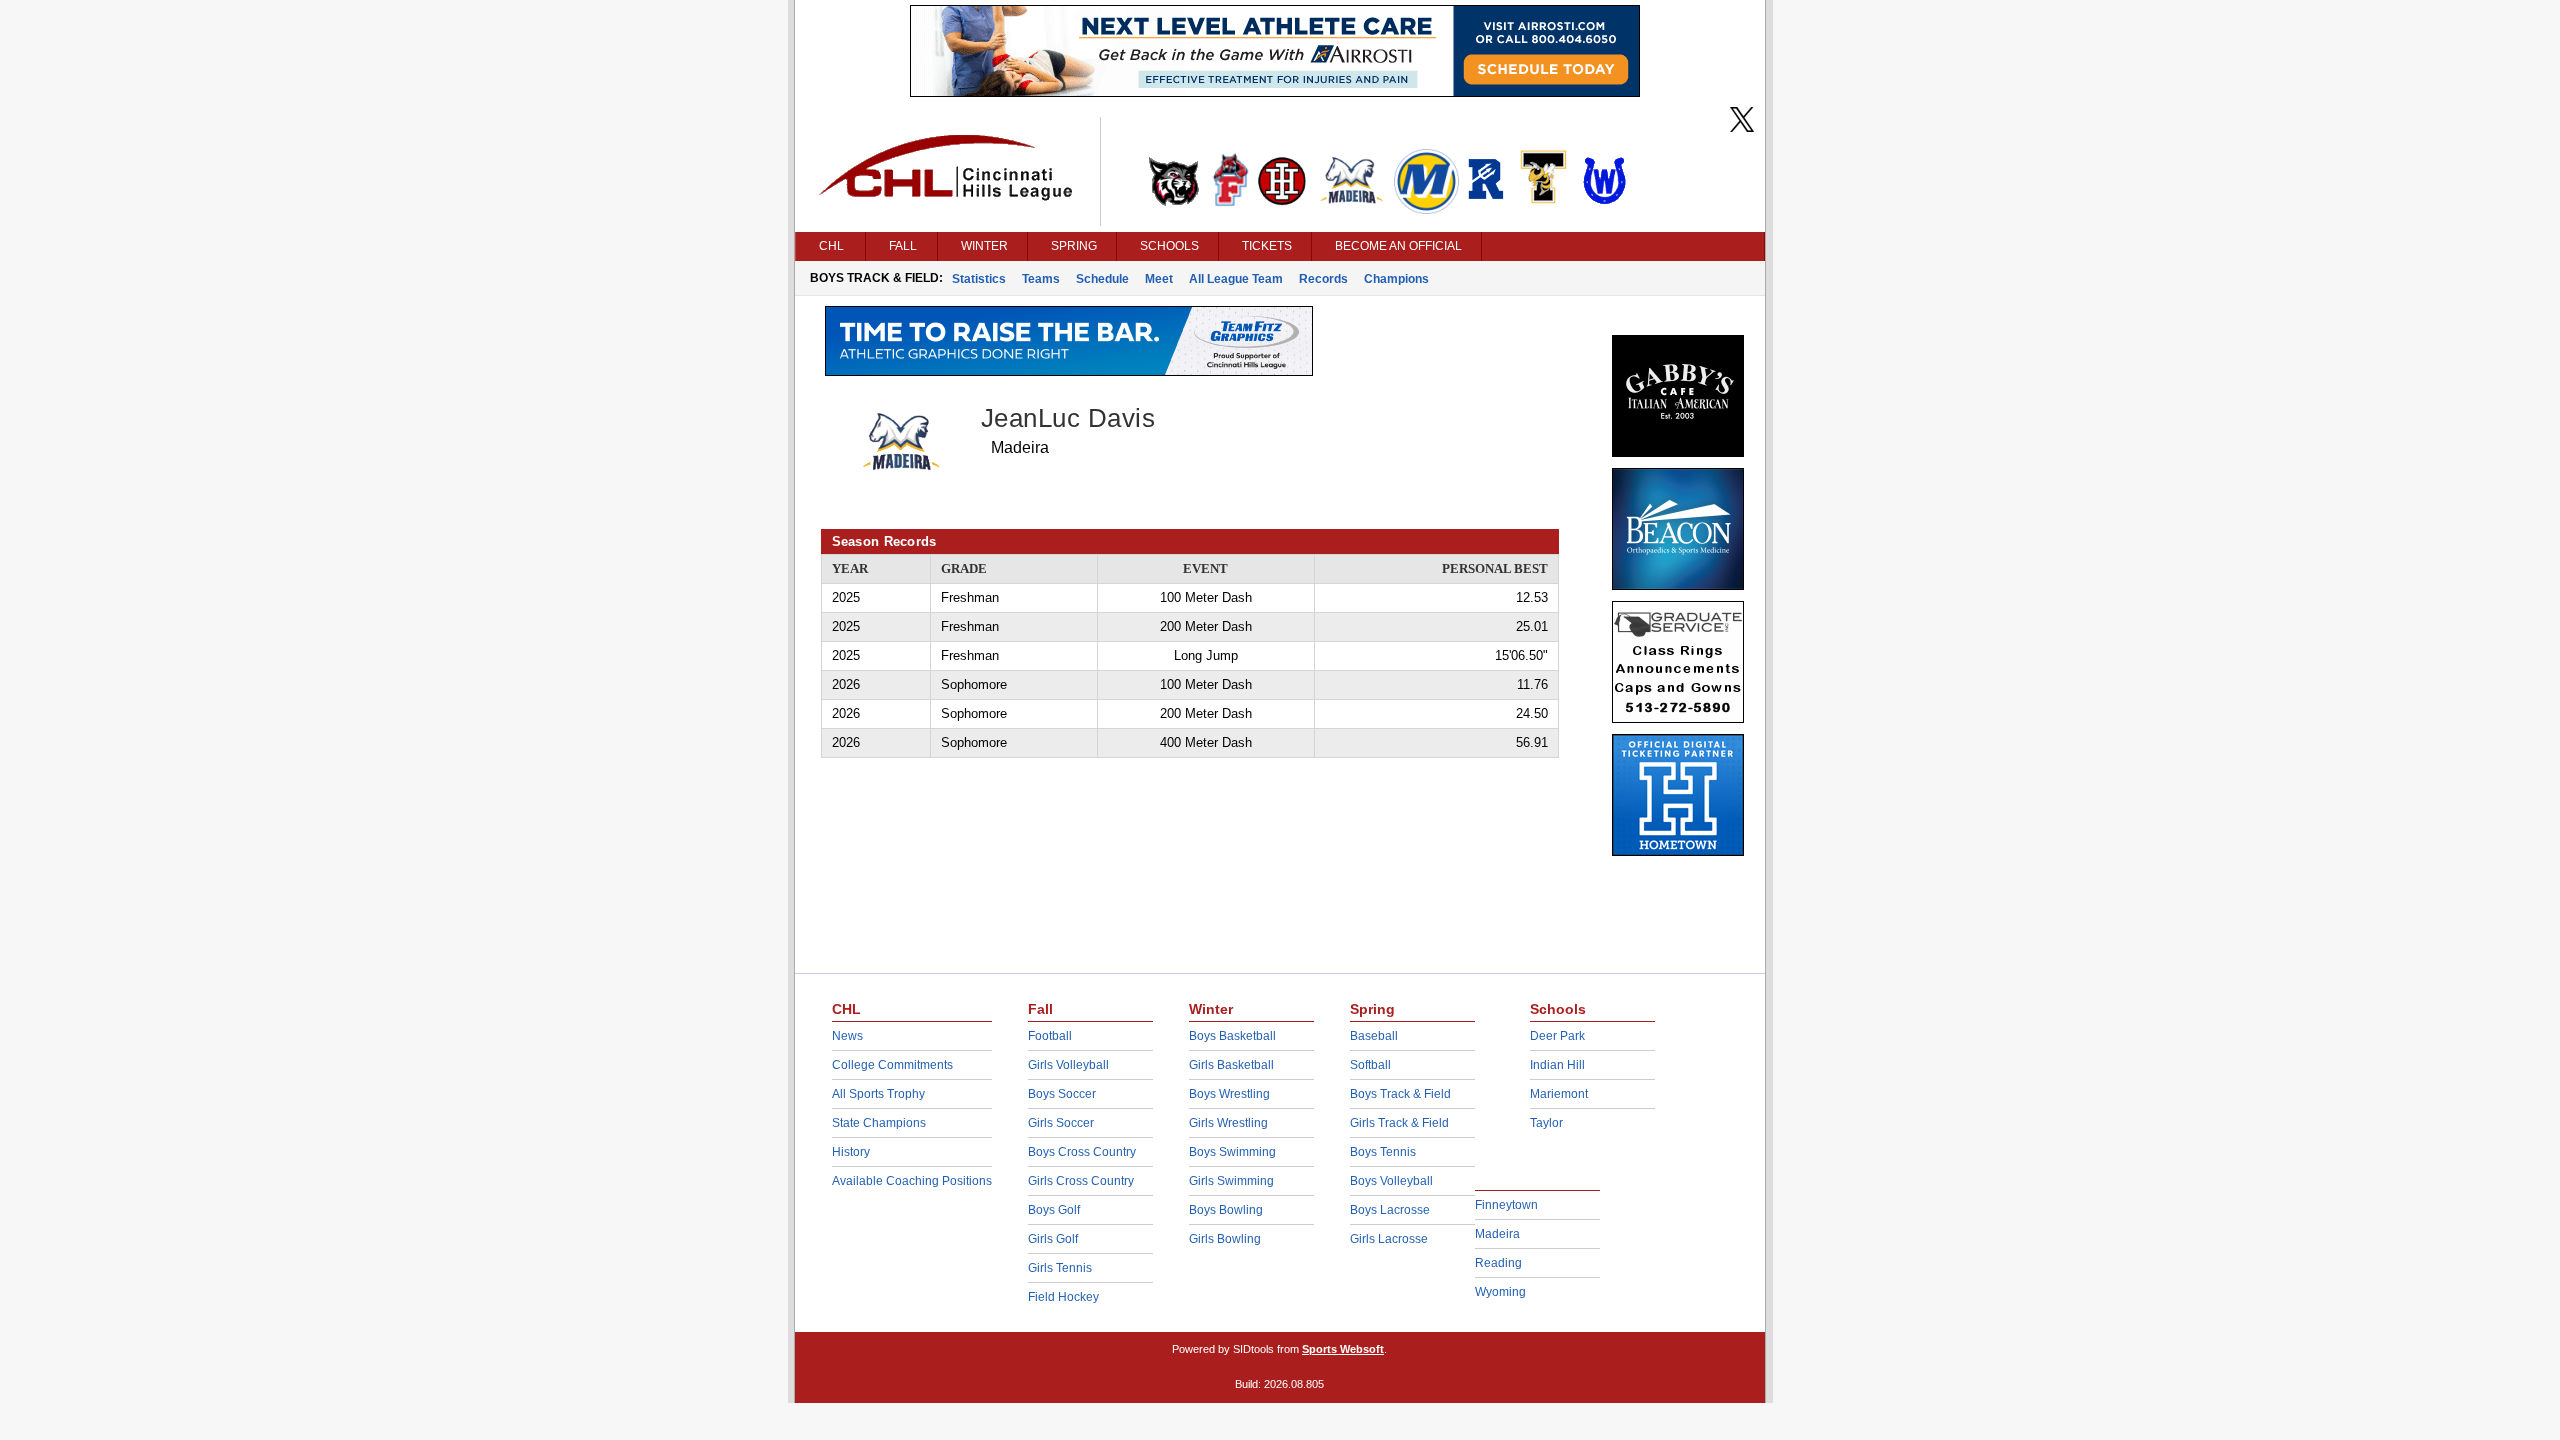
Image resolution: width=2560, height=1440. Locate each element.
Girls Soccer (1061, 1123)
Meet (1159, 279)
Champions (1396, 279)
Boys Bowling (1226, 1210)
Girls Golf (1053, 1239)
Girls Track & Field (1399, 1123)
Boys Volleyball (1391, 1181)
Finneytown (1506, 1205)
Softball (1370, 1065)
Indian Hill (1557, 1065)
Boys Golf (1054, 1210)
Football (1050, 1036)
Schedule (1102, 279)
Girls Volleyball (1068, 1065)
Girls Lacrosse (1389, 1239)
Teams (1041, 279)
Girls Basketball (1231, 1065)
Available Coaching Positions (912, 1181)
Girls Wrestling (1228, 1123)
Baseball (1374, 1036)
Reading (1498, 1263)
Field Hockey (1063, 1297)
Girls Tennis (1060, 1268)
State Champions (879, 1123)
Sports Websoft (1343, 1349)
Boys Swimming (1232, 1152)
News (847, 1036)
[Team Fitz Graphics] (1069, 371)
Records (1323, 279)
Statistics (979, 279)
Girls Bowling (1225, 1239)
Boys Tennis (1383, 1152)
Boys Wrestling (1229, 1094)
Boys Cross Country (1082, 1152)
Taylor (1546, 1123)
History (851, 1152)
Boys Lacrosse (1390, 1210)
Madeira (1497, 1234)
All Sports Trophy (878, 1094)
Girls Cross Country (1081, 1181)
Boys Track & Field (1400, 1094)
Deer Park (1557, 1036)
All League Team (1236, 279)
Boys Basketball (1232, 1036)
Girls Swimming (1231, 1181)
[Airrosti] (1275, 92)
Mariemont (1559, 1094)
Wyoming (1500, 1292)
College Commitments (892, 1065)
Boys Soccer (1062, 1094)
